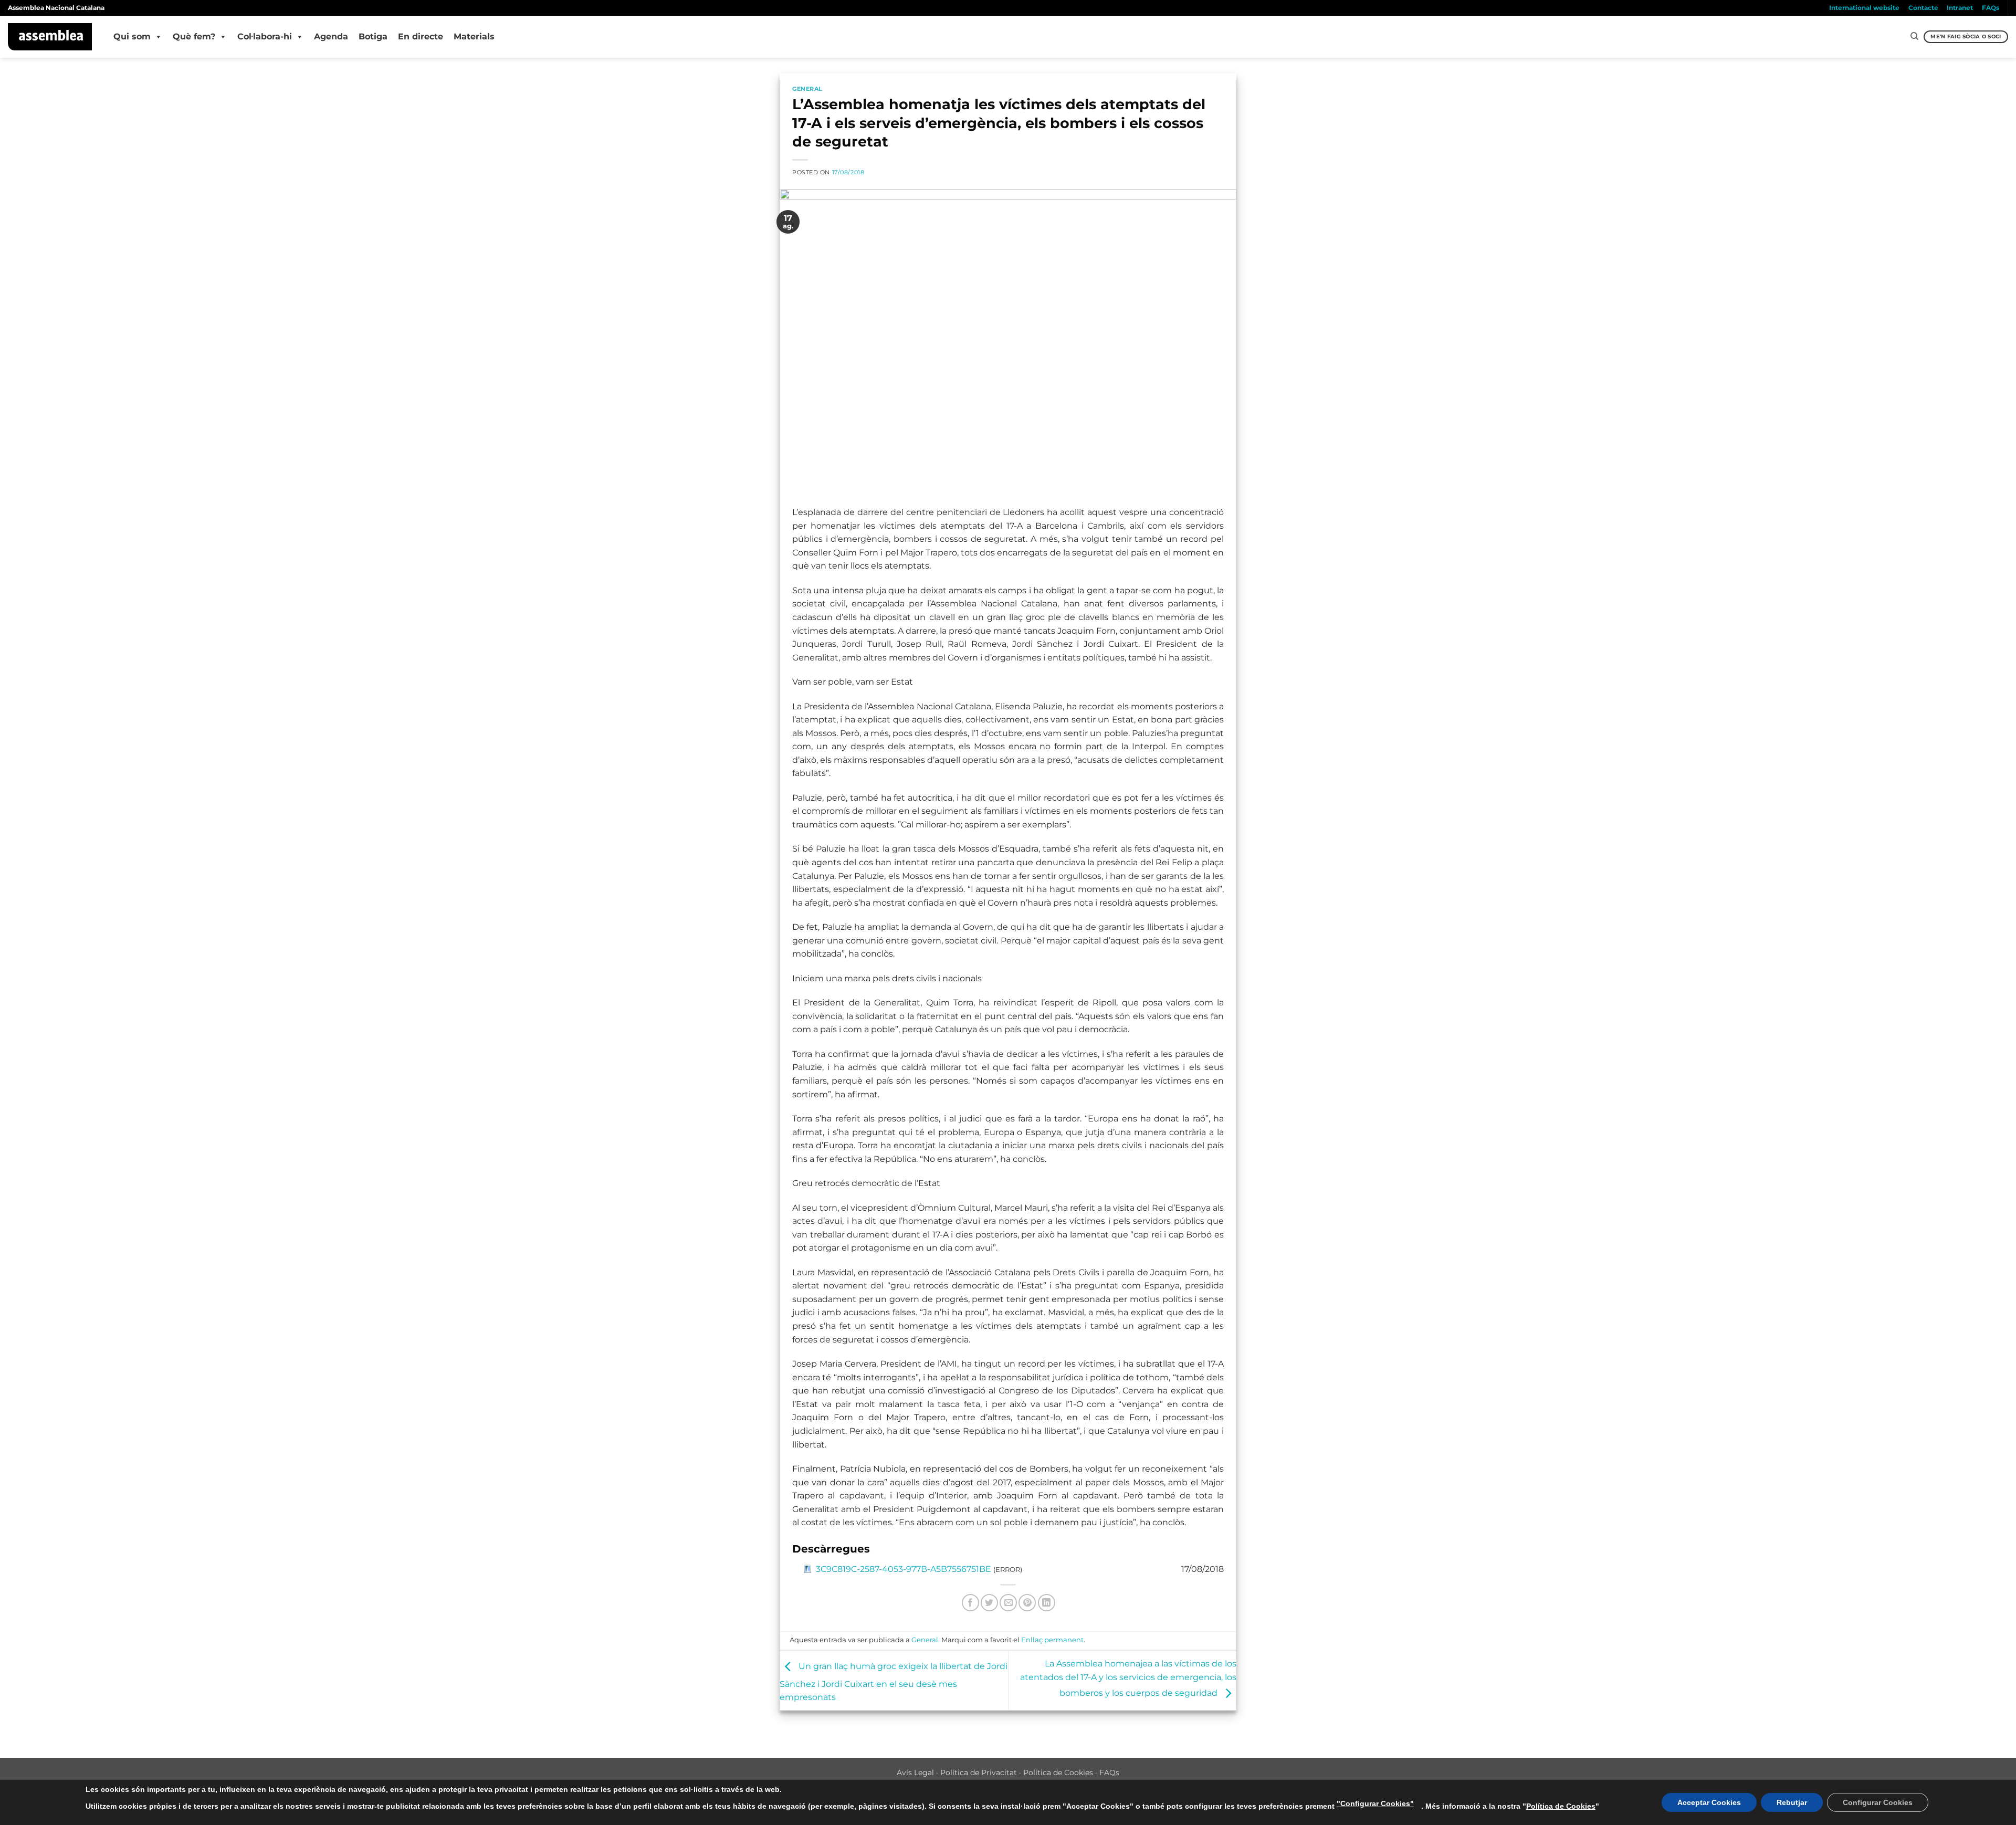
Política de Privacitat (979, 1772)
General (807, 89)
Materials (474, 36)
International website (1864, 8)
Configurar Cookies (1878, 1802)
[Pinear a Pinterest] (1027, 1603)
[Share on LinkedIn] (1047, 1603)
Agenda (331, 36)
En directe (421, 36)
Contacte (1923, 8)
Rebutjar (1792, 1802)
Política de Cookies (1058, 1772)
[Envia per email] (1008, 1603)
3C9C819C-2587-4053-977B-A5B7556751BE (904, 1569)
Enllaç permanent (1052, 1640)
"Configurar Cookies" (1375, 1803)
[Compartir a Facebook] (970, 1603)
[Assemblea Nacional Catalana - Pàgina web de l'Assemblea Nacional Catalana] (50, 37)
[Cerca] (1914, 36)
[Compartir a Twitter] (989, 1603)
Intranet (1960, 8)
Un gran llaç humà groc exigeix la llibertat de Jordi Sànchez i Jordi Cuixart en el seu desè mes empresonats (894, 1682)
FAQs (1991, 8)
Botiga (373, 36)
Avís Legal (915, 1772)
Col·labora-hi (265, 36)
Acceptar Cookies (1709, 1802)
